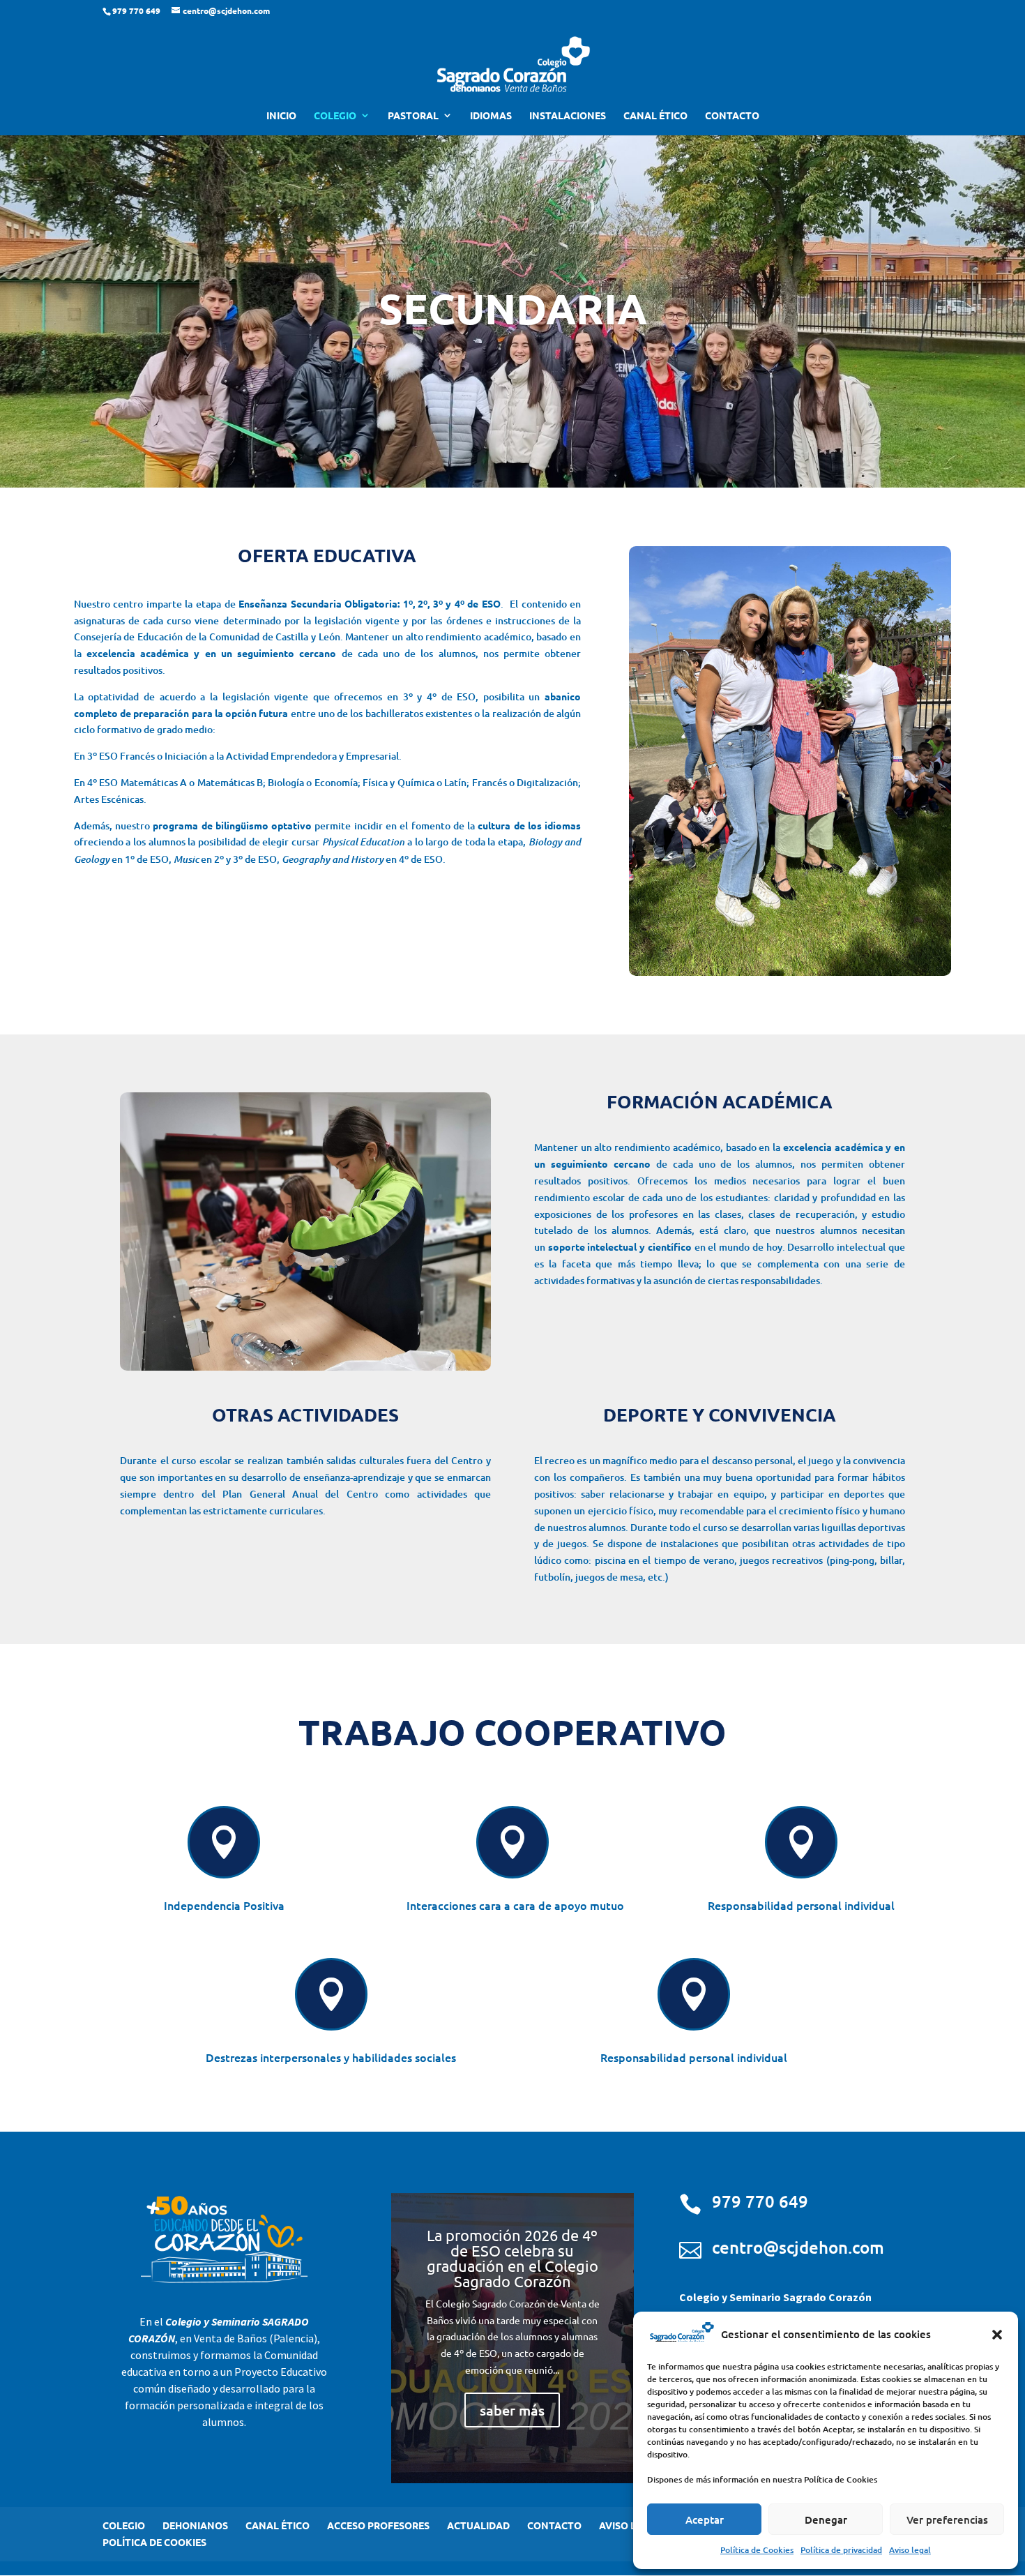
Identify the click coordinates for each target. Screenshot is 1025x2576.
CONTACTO (732, 116)
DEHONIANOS (195, 2525)
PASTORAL (413, 116)
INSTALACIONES (568, 116)
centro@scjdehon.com (798, 2247)
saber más (512, 2410)
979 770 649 (760, 2201)
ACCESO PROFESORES (378, 2525)
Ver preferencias (947, 2519)
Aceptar (705, 2519)
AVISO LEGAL (630, 2525)
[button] (997, 2335)
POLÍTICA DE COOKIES (154, 2542)
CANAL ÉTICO (655, 116)
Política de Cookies (757, 2550)
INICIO (281, 116)
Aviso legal (910, 2550)
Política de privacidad (841, 2550)
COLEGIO (335, 116)
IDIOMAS (491, 116)
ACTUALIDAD (478, 2525)
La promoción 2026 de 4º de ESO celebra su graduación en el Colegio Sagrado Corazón (512, 2258)
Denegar (826, 2519)
